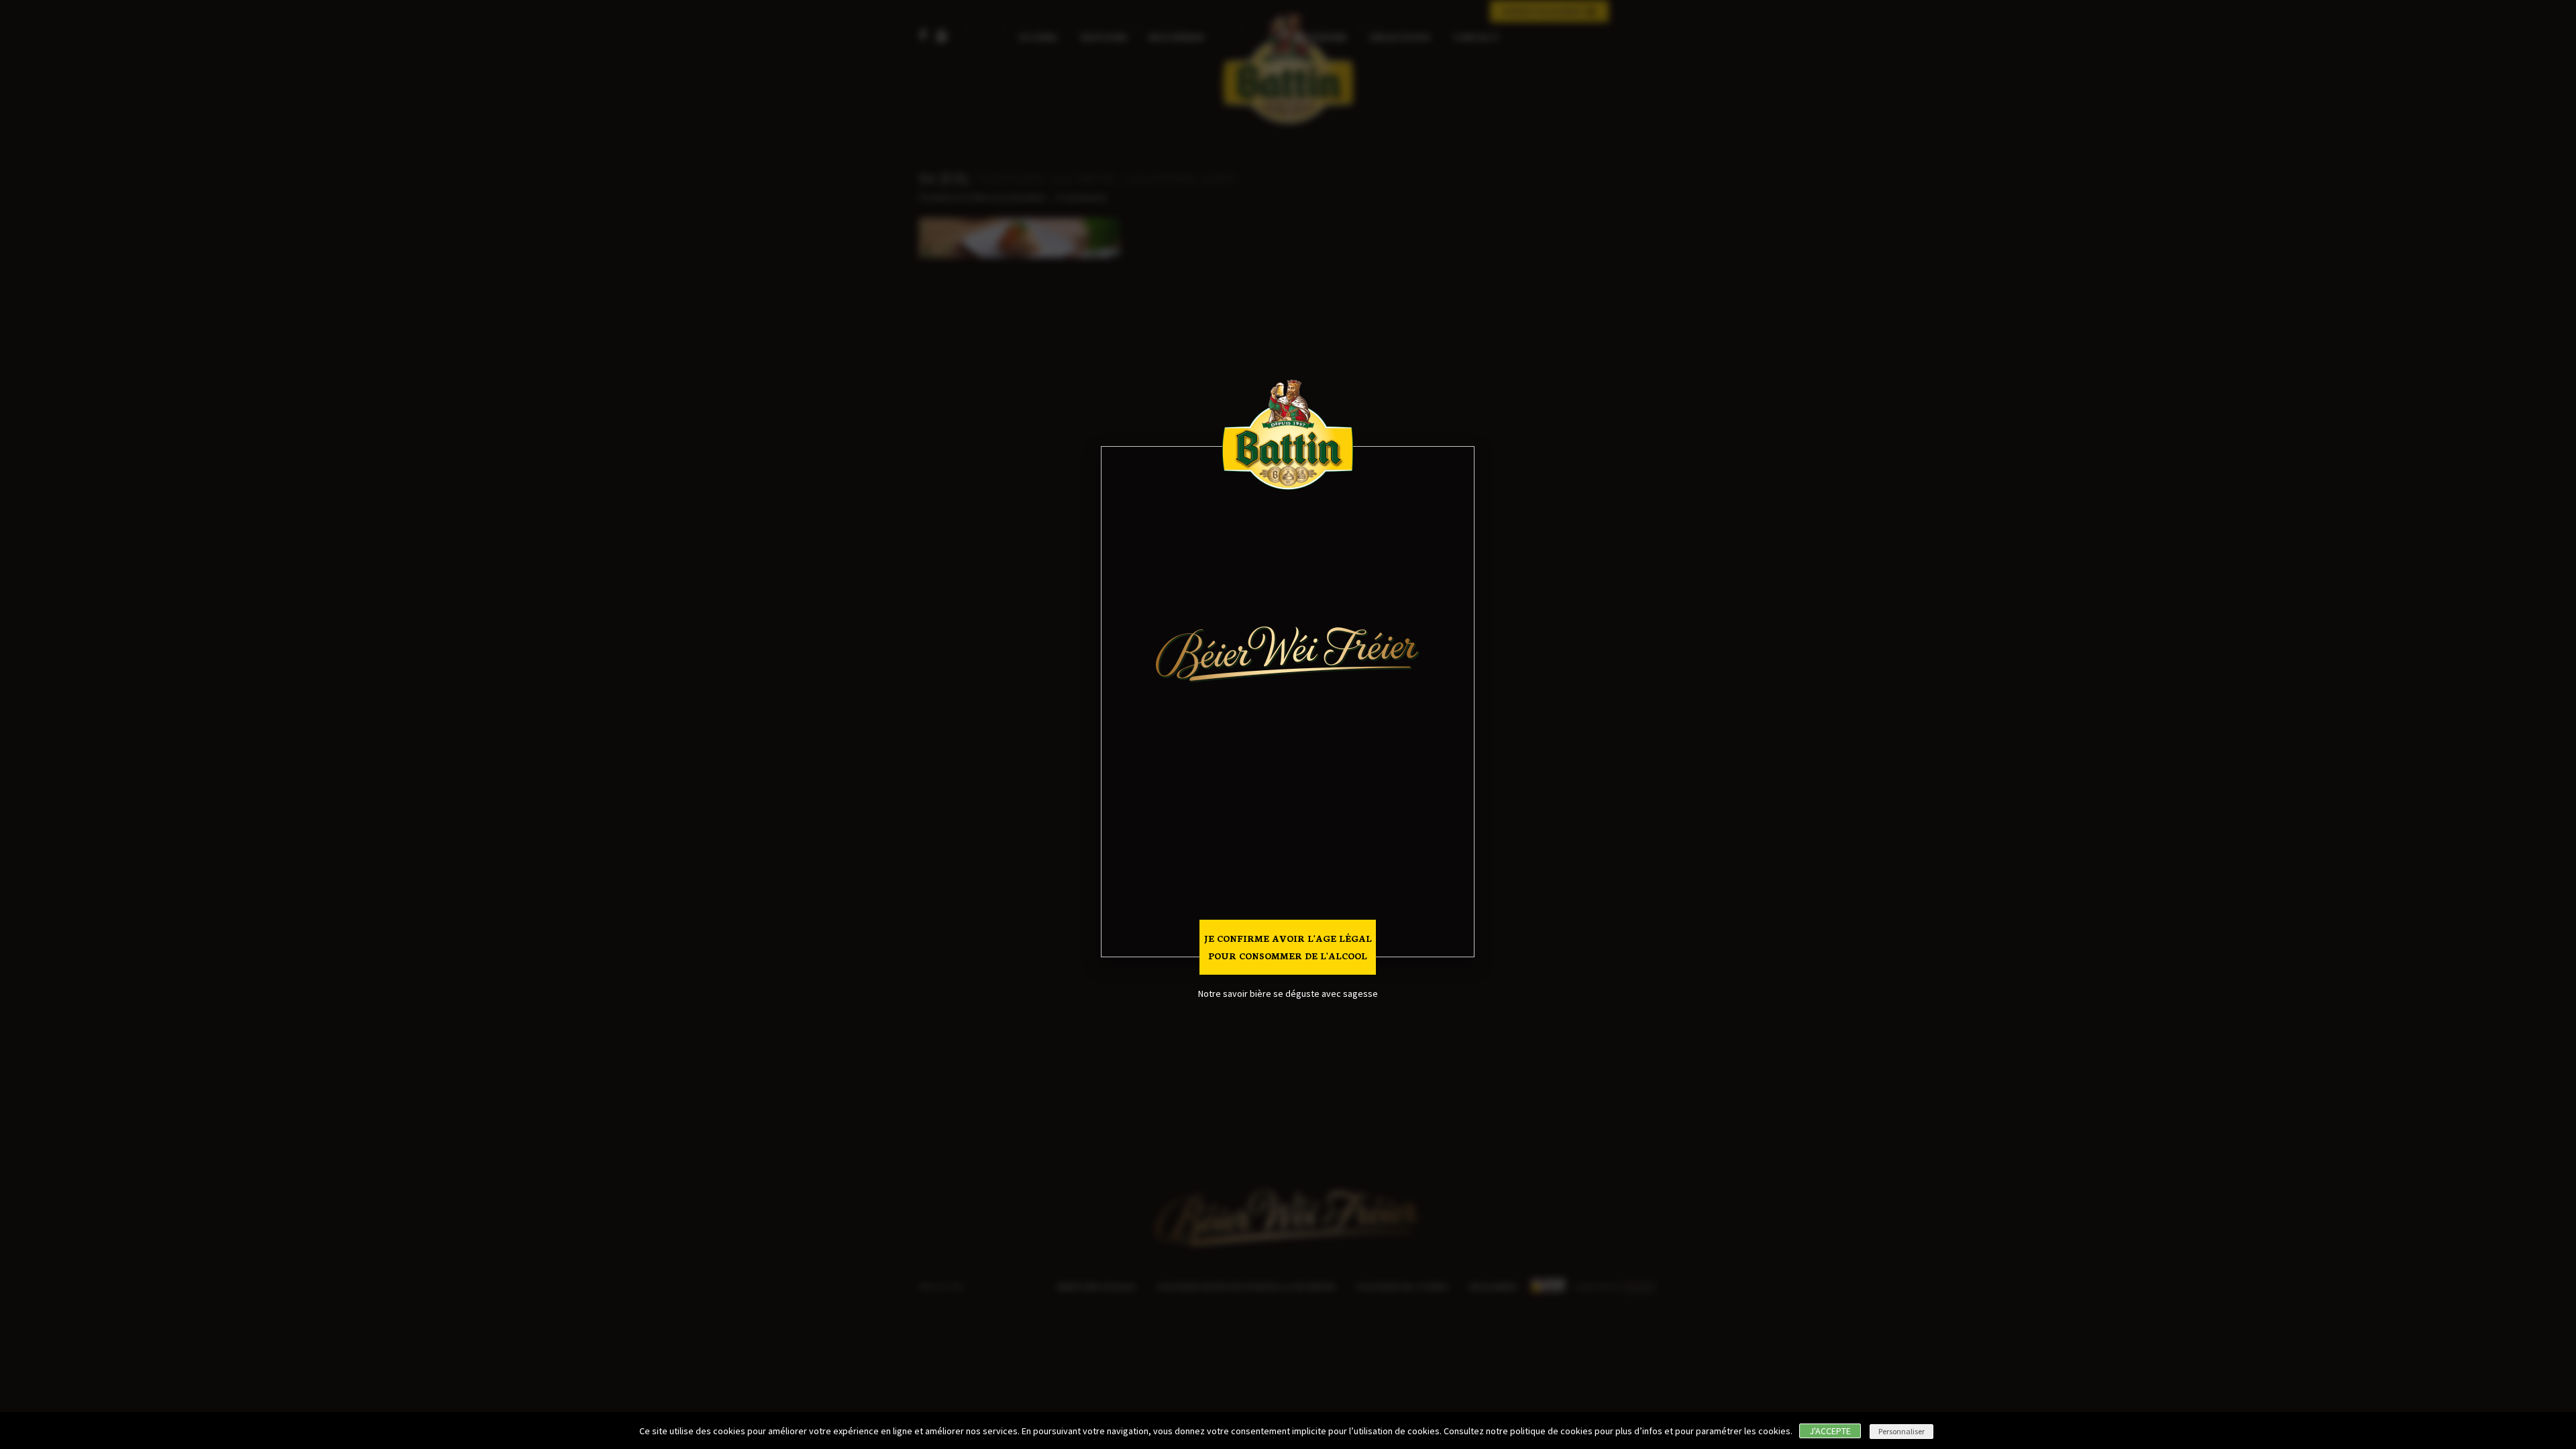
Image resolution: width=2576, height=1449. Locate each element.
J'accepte (1830, 1431)
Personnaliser (1901, 1431)
